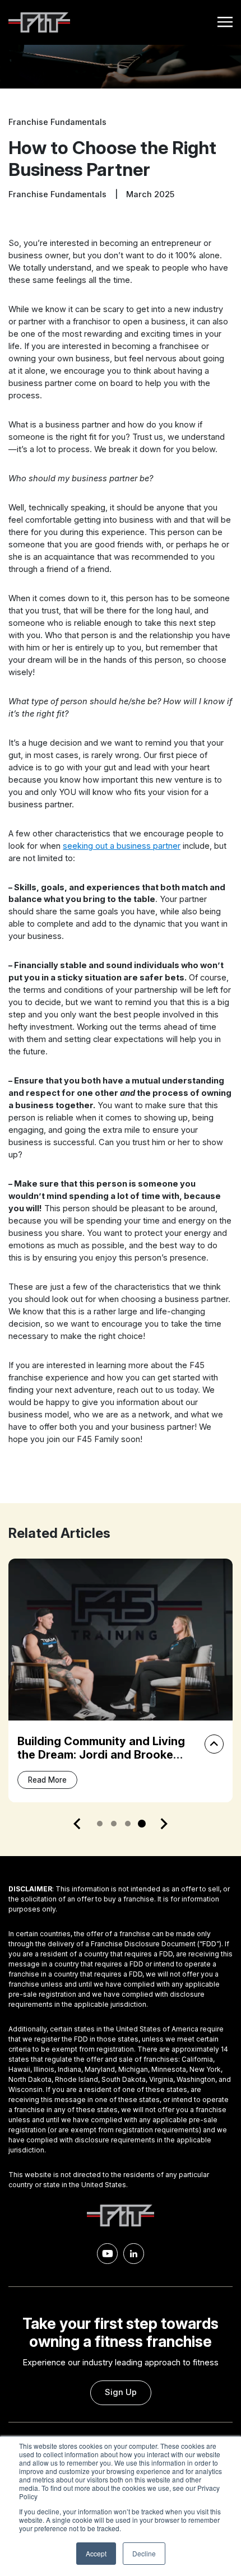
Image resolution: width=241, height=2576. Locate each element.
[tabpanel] (121, 1680)
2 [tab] (114, 1824)
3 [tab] (128, 1824)
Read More (47, 1780)
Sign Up (121, 2392)
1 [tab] (100, 1824)
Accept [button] (96, 2553)
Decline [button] (144, 2553)
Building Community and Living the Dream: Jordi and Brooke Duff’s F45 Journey (101, 1755)
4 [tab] (142, 1824)
